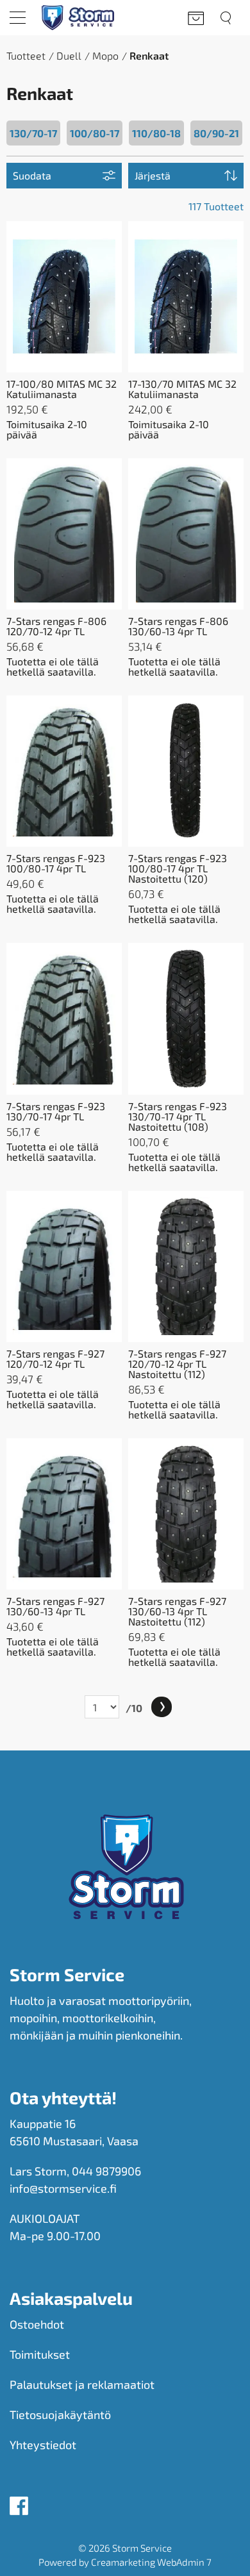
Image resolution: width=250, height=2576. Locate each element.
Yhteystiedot (43, 2445)
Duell (69, 55)
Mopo (105, 55)
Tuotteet (26, 55)
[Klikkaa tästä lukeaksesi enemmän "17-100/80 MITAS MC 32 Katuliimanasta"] (64, 297)
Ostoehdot (37, 2324)
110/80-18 (156, 133)
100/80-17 (95, 133)
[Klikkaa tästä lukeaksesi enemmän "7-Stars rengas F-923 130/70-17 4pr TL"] (64, 1018)
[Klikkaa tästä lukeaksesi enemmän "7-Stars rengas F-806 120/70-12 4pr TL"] (64, 534)
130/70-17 (33, 133)
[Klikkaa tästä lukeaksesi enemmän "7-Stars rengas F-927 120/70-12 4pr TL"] (64, 1267)
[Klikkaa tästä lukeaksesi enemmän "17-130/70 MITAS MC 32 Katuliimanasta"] (186, 297)
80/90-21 (216, 133)
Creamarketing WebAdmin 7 (151, 2562)
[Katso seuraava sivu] (162, 1707)
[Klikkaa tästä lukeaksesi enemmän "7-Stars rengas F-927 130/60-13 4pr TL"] (64, 1514)
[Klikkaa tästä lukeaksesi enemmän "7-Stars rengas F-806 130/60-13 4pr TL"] (186, 534)
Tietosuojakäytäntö (60, 2414)
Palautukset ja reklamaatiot (82, 2384)
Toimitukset (40, 2354)
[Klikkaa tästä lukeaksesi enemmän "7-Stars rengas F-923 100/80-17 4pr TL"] (64, 771)
